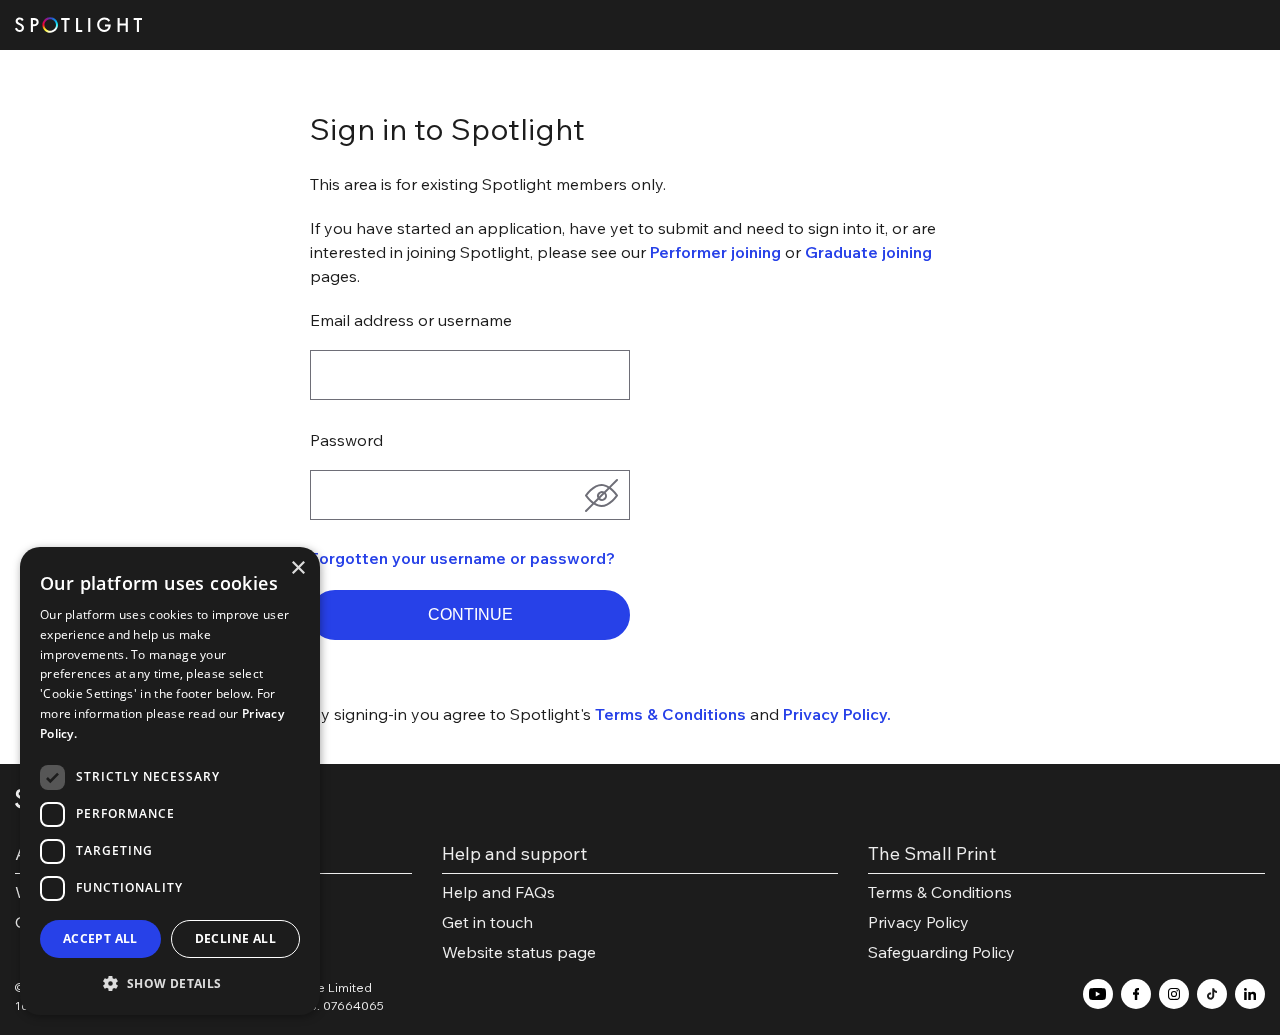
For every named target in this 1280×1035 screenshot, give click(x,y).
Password (346, 440)
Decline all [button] (235, 938)
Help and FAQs (498, 892)
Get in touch (487, 922)
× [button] (297, 568)
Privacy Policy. (837, 714)
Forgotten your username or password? (462, 558)
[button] (470, 615)
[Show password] (601, 495)
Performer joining (715, 252)
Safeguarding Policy (941, 952)
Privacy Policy (918, 922)
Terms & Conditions (670, 714)
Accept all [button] (100, 938)
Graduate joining (868, 252)
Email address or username (411, 320)
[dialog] (170, 781)
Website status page (519, 952)
